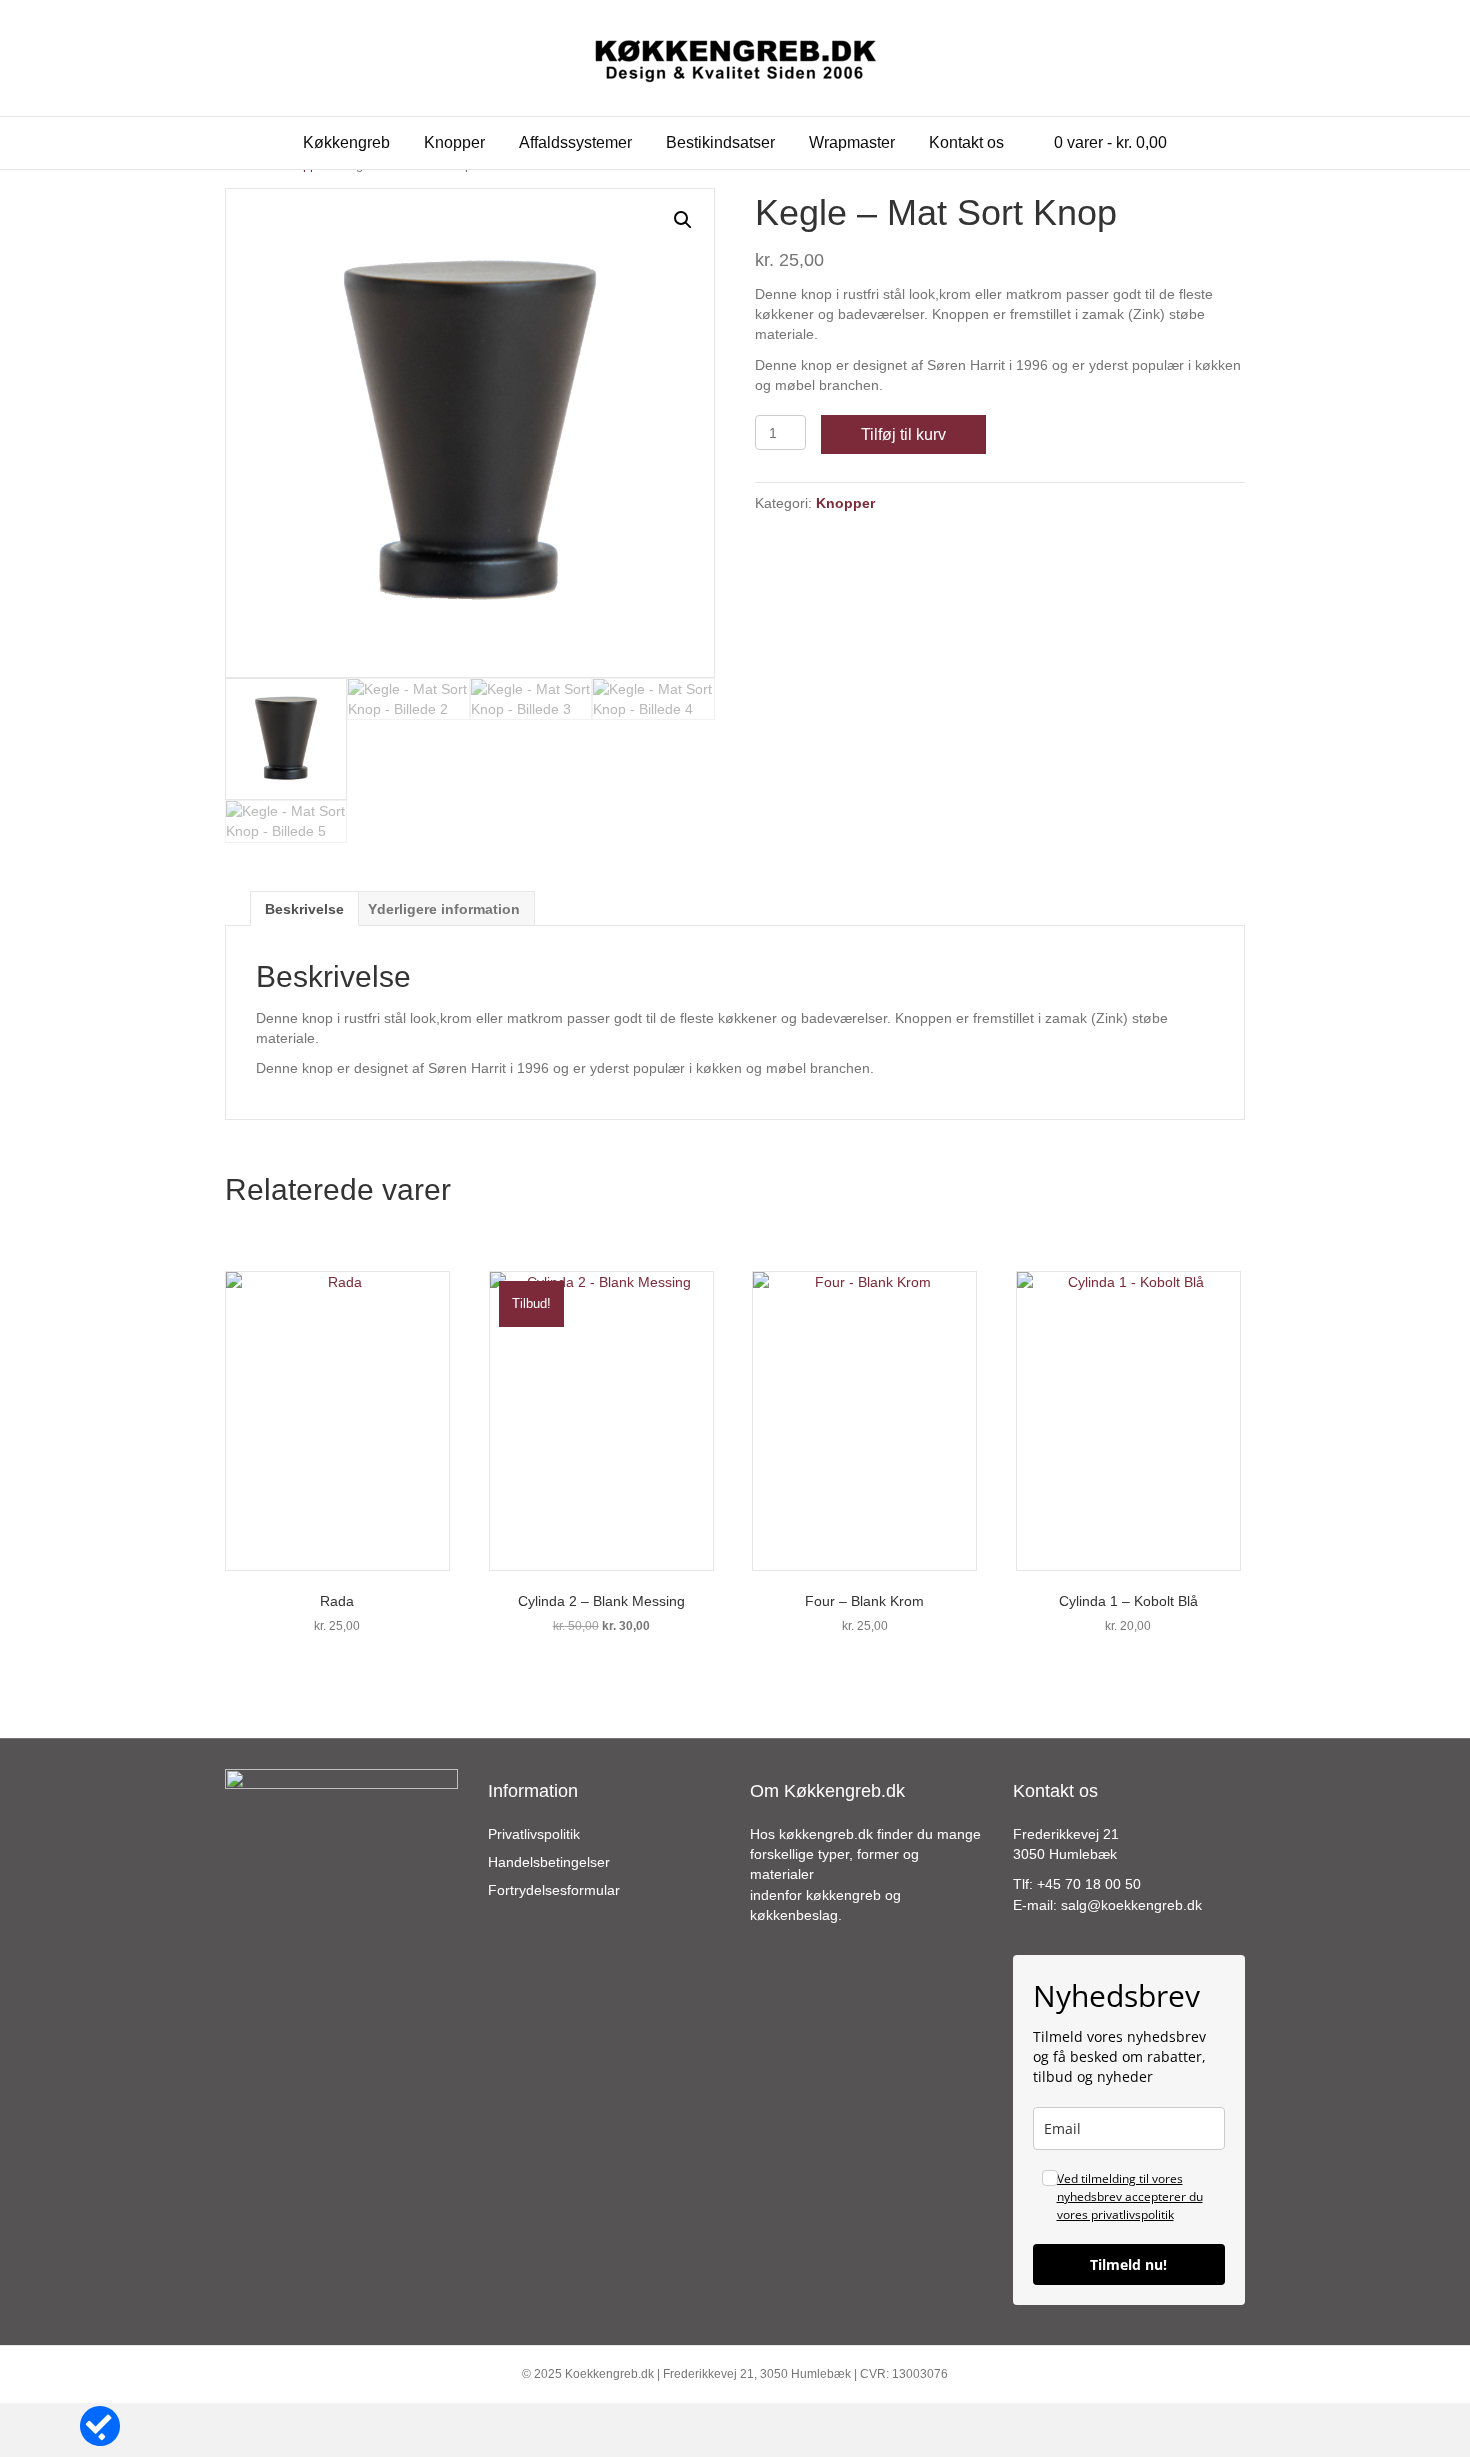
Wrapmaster (852, 142)
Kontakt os (966, 142)
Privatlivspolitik (534, 1834)
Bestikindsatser (720, 142)
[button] (683, 220)
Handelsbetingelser (549, 1862)
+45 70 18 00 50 (1089, 1884)
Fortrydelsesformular (554, 1890)
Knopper (454, 142)
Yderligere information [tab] (444, 909)
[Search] (1229, 140)
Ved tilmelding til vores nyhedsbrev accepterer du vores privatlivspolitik (1130, 2196)
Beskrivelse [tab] (304, 909)
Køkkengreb (346, 142)
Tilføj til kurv (903, 434)
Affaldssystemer (575, 142)
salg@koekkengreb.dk (1131, 1905)
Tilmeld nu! (1128, 2264)
